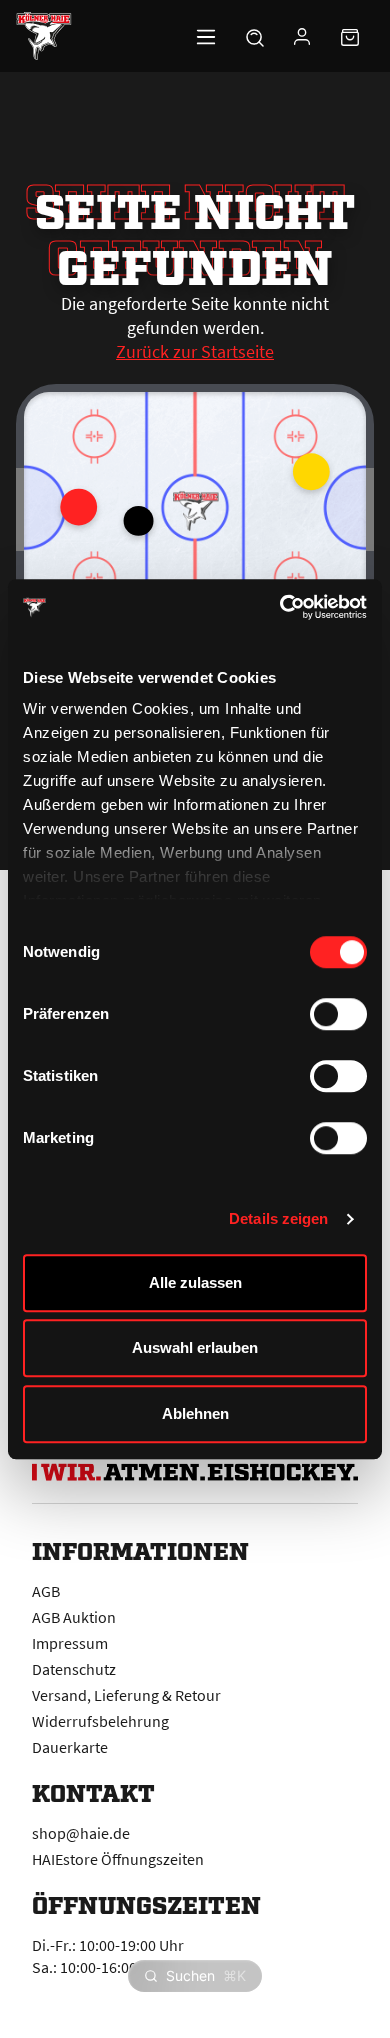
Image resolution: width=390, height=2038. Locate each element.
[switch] (338, 1014)
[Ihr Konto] (302, 36)
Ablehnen (195, 1413)
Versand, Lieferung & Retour (126, 1695)
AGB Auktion (74, 1617)
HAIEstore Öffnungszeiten (118, 1859)
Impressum (70, 1643)
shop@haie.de (81, 1833)
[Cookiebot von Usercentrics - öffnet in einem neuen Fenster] (280, 607)
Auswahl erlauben (195, 1347)
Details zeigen (278, 1218)
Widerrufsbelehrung (100, 1721)
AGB (46, 1591)
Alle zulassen (195, 1282)
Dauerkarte (70, 1747)
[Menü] (206, 36)
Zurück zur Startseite (195, 351)
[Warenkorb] (350, 36)
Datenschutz (74, 1669)
